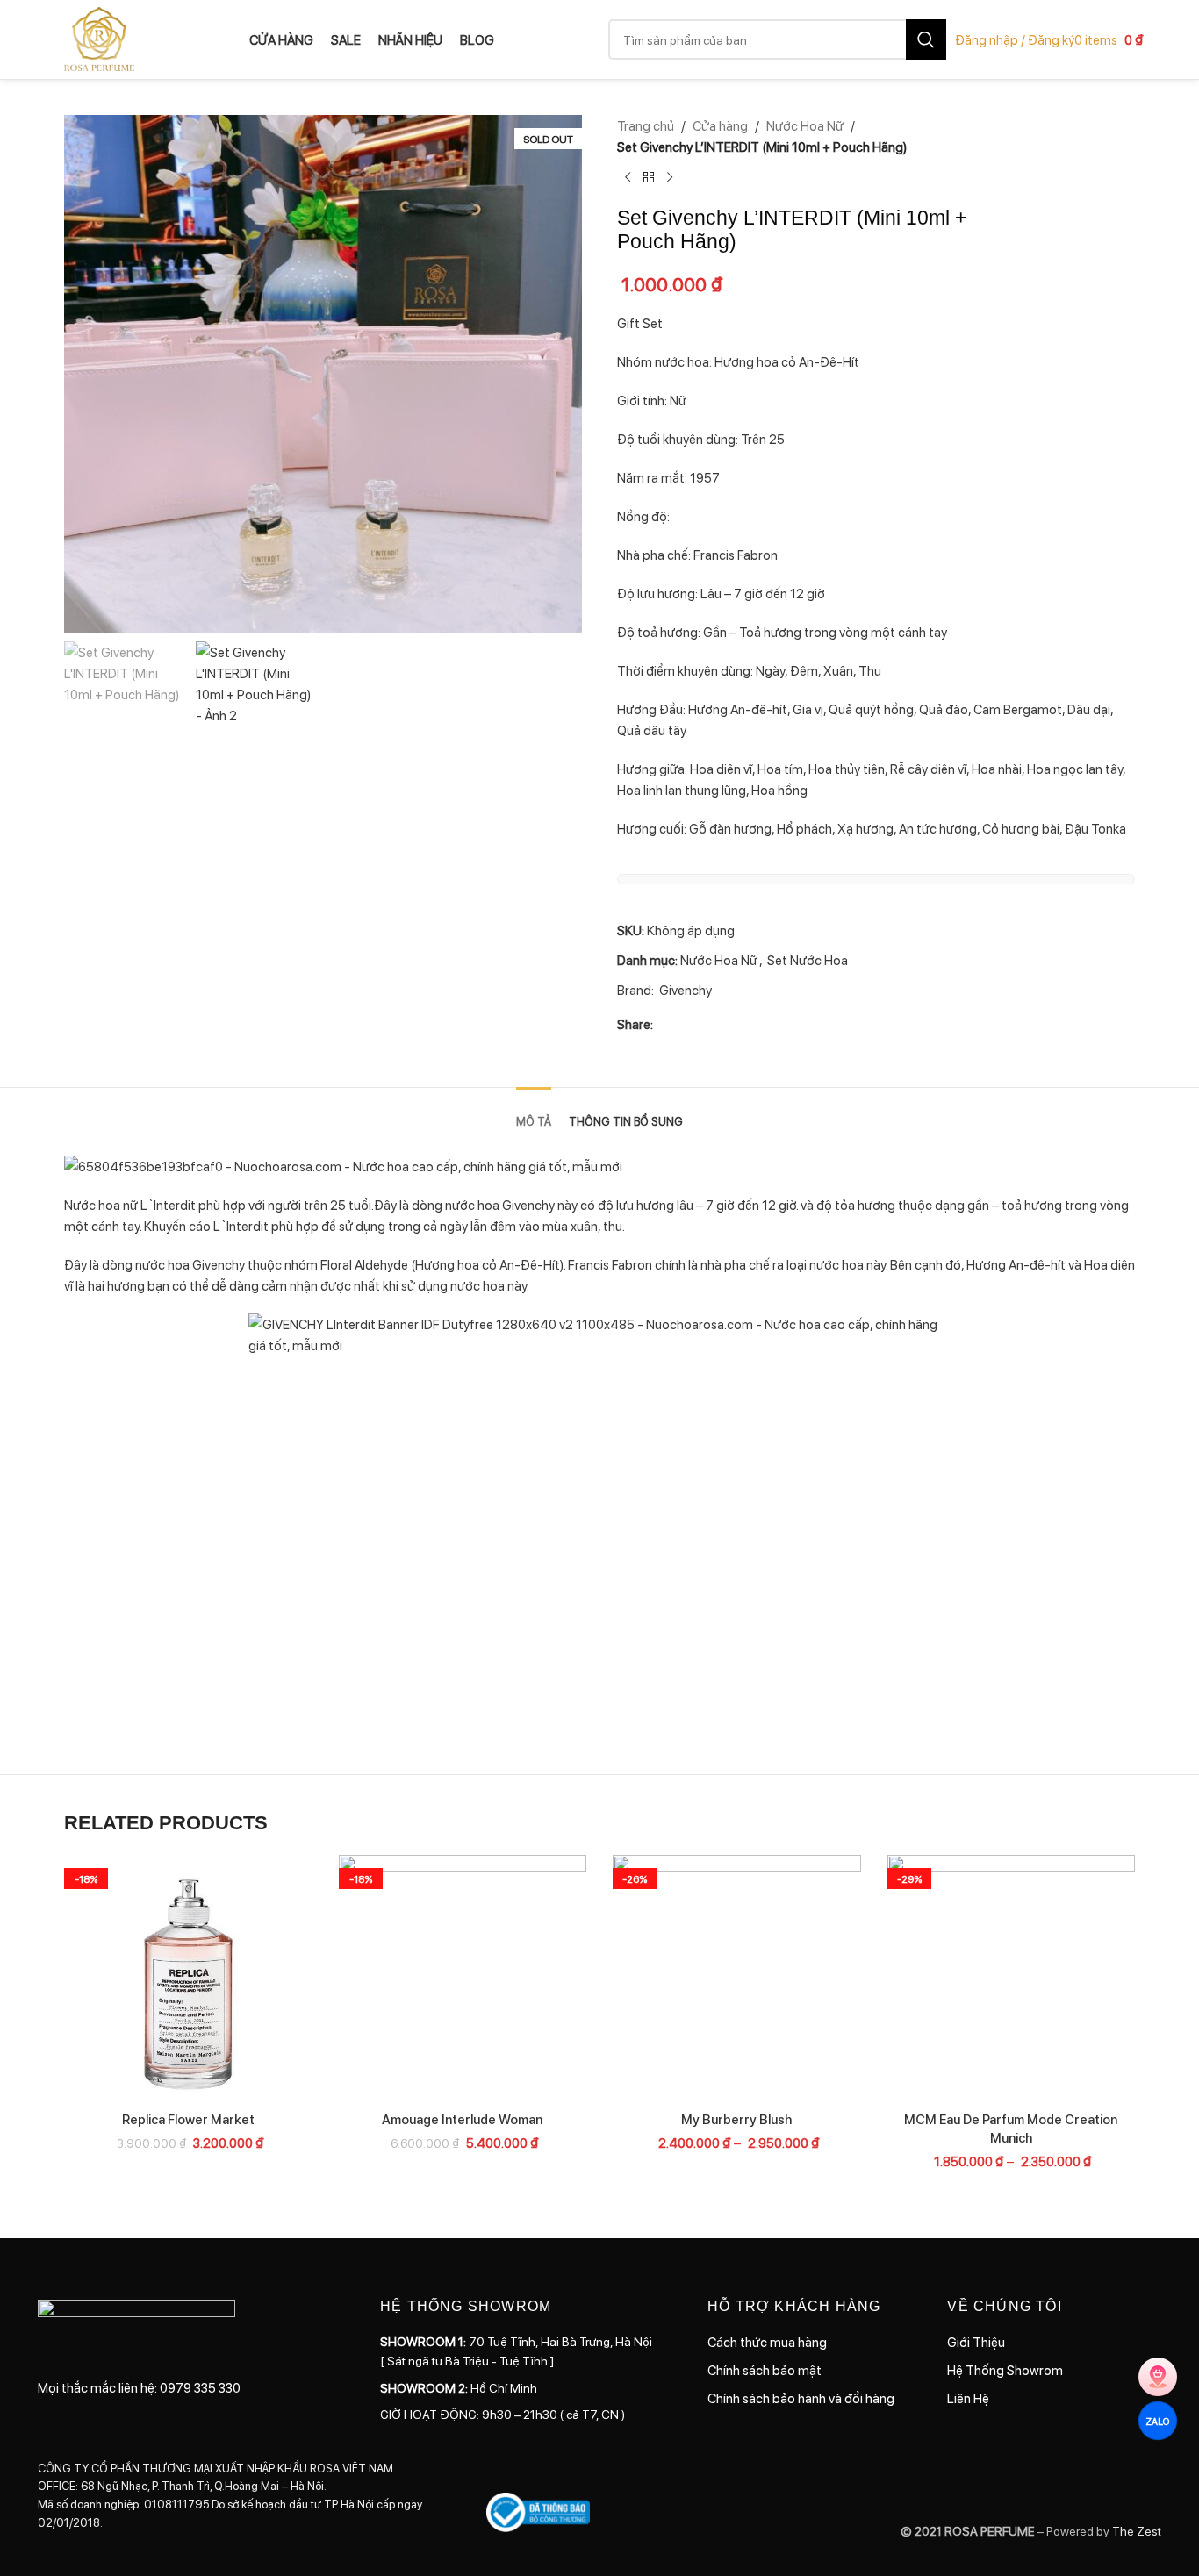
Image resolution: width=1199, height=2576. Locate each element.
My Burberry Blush (736, 2119)
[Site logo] (99, 38)
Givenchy (686, 990)
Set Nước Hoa (808, 960)
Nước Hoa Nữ (805, 125)
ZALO (1157, 2420)
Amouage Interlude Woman (462, 2119)
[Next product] (670, 178)
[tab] (534, 1113)
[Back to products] (649, 178)
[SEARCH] (926, 39)
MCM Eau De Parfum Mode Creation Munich (1011, 2128)
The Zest (1135, 2530)
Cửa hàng (720, 125)
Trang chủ (646, 125)
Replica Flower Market (188, 2119)
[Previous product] (628, 178)
